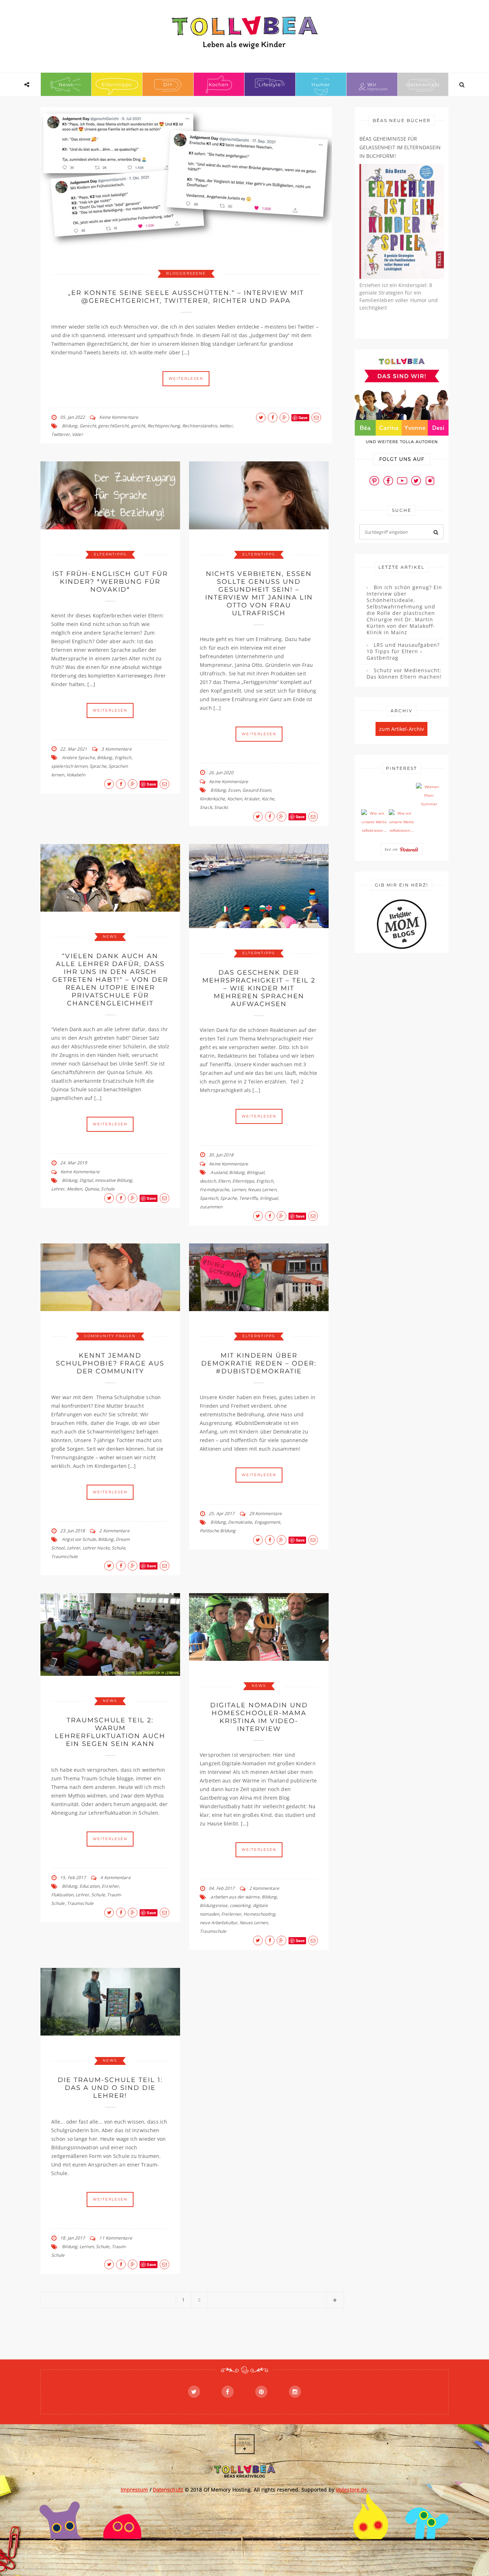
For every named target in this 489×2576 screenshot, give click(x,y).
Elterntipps (117, 84)
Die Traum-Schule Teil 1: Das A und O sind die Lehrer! (110, 2088)
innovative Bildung (113, 1180)
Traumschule (64, 1556)
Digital (86, 1180)
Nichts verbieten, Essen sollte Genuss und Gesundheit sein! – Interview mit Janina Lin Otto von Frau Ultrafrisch (259, 593)
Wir (372, 84)
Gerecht (88, 426)
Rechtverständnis (200, 426)
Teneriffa (248, 1198)
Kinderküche (212, 799)
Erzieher (110, 1886)
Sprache (98, 766)
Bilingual (255, 1172)
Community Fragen (110, 1336)
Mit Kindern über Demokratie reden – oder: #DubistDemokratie (259, 1363)
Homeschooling (259, 1914)
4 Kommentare (115, 1878)
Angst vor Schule (79, 1539)
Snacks (221, 807)
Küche (268, 799)
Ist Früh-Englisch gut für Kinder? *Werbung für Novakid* (110, 582)
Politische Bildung (218, 1531)
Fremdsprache (214, 1190)
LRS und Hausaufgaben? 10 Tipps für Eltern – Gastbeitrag (403, 651)
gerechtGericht (113, 426)
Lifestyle (270, 84)
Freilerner (231, 1914)
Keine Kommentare (119, 417)
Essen (234, 790)
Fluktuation (62, 1895)
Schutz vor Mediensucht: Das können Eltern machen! (404, 674)
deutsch (208, 1181)
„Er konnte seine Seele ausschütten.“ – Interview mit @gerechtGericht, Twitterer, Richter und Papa (186, 297)
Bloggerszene (186, 273)
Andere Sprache (78, 758)
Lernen (239, 1190)
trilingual (269, 1198)
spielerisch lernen (69, 766)
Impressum (134, 2490)
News (66, 84)
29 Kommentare (265, 1513)
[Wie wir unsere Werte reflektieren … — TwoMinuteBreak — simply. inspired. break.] (374, 822)
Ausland (219, 1172)
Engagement (267, 1522)
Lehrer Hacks (96, 1548)
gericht (138, 426)
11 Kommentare (115, 2238)
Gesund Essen (257, 790)
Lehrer (58, 1189)
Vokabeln (76, 775)
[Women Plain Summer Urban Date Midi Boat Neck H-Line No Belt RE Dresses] (429, 796)
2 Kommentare (114, 1531)
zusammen (211, 1207)
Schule (108, 1189)
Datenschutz (423, 84)
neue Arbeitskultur (219, 1923)
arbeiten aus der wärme (235, 1897)
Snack (206, 807)
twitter (226, 426)
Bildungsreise (214, 1905)
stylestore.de (351, 2490)
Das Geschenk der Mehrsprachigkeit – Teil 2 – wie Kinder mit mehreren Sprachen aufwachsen (259, 988)
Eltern (224, 1181)
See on (392, 849)
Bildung (70, 426)
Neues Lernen (262, 1190)
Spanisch (209, 1198)
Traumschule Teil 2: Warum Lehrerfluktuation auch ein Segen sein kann (110, 1732)
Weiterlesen (186, 379)
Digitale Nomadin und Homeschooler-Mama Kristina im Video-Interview (259, 1717)
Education (89, 1886)
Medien (75, 1189)
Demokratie (240, 1522)
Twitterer (60, 434)
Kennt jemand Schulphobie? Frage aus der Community (110, 1363)
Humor (321, 84)
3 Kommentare (116, 749)
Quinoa (92, 1189)
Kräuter (252, 799)
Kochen (219, 84)
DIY (168, 84)
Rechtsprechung (164, 426)
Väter (78, 434)
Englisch (123, 758)
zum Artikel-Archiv (401, 729)
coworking (240, 1905)
